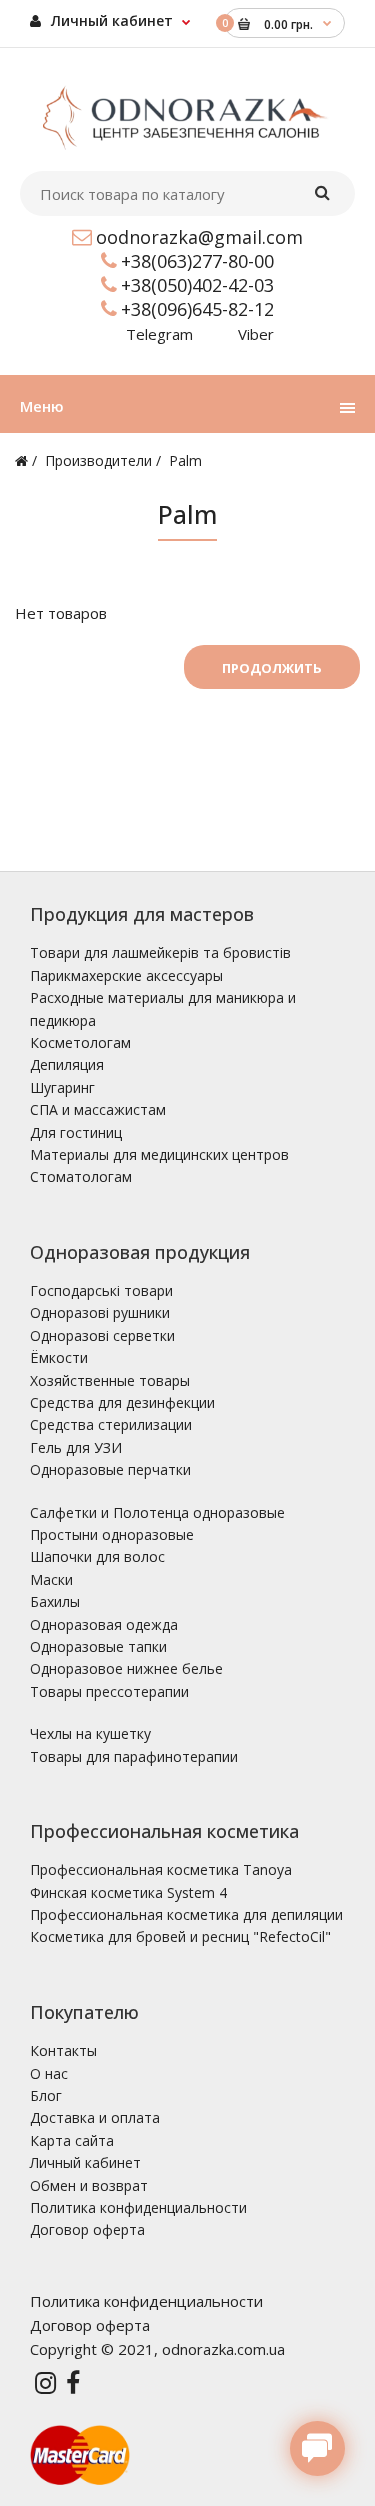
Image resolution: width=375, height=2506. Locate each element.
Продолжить (272, 668)
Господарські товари (101, 1290)
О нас (49, 2073)
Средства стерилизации (111, 1424)
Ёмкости (59, 1357)
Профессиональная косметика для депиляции (186, 1914)
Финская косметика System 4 (128, 1892)
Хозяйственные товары (110, 1380)
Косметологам (80, 1042)
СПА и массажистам (98, 1109)
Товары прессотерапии (109, 1691)
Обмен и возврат (89, 2185)
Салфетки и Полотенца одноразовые (157, 1512)
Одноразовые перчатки (110, 1469)
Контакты (63, 2050)
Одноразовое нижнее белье (126, 1668)
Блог (46, 2095)
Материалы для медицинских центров (159, 1154)
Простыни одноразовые (112, 1534)
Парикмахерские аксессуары (126, 975)
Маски (51, 1579)
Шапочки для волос (97, 1556)
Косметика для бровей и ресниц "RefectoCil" (180, 1936)
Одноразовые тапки (98, 1646)
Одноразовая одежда (104, 1624)
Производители (98, 460)
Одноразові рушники (100, 1312)
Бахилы (55, 1601)
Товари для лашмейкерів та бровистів (160, 952)
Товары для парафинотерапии (134, 1756)
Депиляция (67, 1064)
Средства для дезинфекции (122, 1402)
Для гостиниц (76, 1132)
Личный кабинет (110, 20)
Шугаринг (62, 1087)
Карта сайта (72, 2140)
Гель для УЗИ (76, 1447)
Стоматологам (81, 1176)
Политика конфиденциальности (138, 2207)
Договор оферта (87, 2229)
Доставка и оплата (95, 2117)
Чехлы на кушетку (90, 1733)
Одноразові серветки (102, 1335)
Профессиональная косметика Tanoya (161, 1869)
